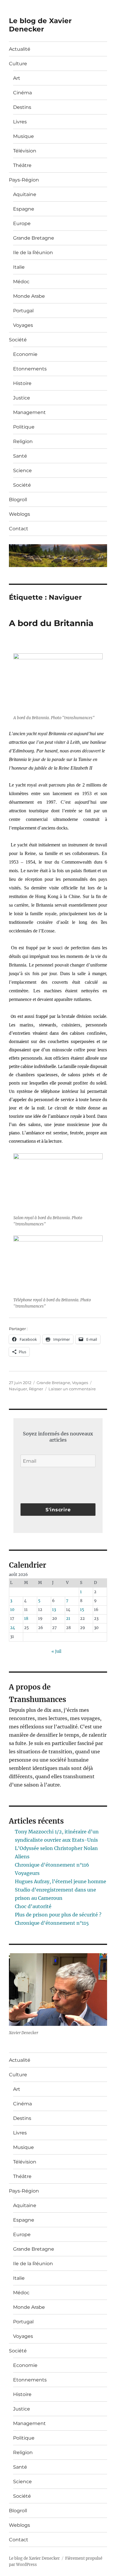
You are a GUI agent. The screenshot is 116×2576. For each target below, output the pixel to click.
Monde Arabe (29, 296)
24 (12, 1628)
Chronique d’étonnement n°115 (52, 1923)
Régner (36, 1389)
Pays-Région (24, 180)
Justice (22, 398)
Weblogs (19, 514)
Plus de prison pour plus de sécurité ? (58, 1915)
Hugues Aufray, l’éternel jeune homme (61, 1881)
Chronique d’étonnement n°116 (52, 1865)
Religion (23, 441)
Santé (20, 456)
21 (68, 1619)
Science (22, 471)
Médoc (21, 282)
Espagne (24, 209)
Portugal (23, 311)
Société (18, 340)
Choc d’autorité (33, 1906)
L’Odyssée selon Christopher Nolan (56, 1848)
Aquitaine (25, 194)
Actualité (20, 49)
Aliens (22, 1857)
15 (82, 1610)
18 (26, 1619)
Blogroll (18, 500)
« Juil (56, 1651)
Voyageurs (27, 1873)
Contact (19, 529)
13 (54, 1610)
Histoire (22, 383)
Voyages (23, 325)
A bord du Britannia (51, 623)
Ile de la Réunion (33, 253)
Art (17, 78)
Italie (19, 267)
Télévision (25, 151)
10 (12, 1610)
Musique (23, 136)
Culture (18, 64)
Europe (22, 223)
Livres (20, 122)
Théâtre (22, 165)
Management (29, 412)
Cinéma (22, 93)
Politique (24, 427)
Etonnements (30, 369)
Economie (25, 354)
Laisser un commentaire (72, 1389)
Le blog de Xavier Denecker (40, 25)
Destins (22, 107)
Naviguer (18, 1389)
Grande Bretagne (34, 238)
